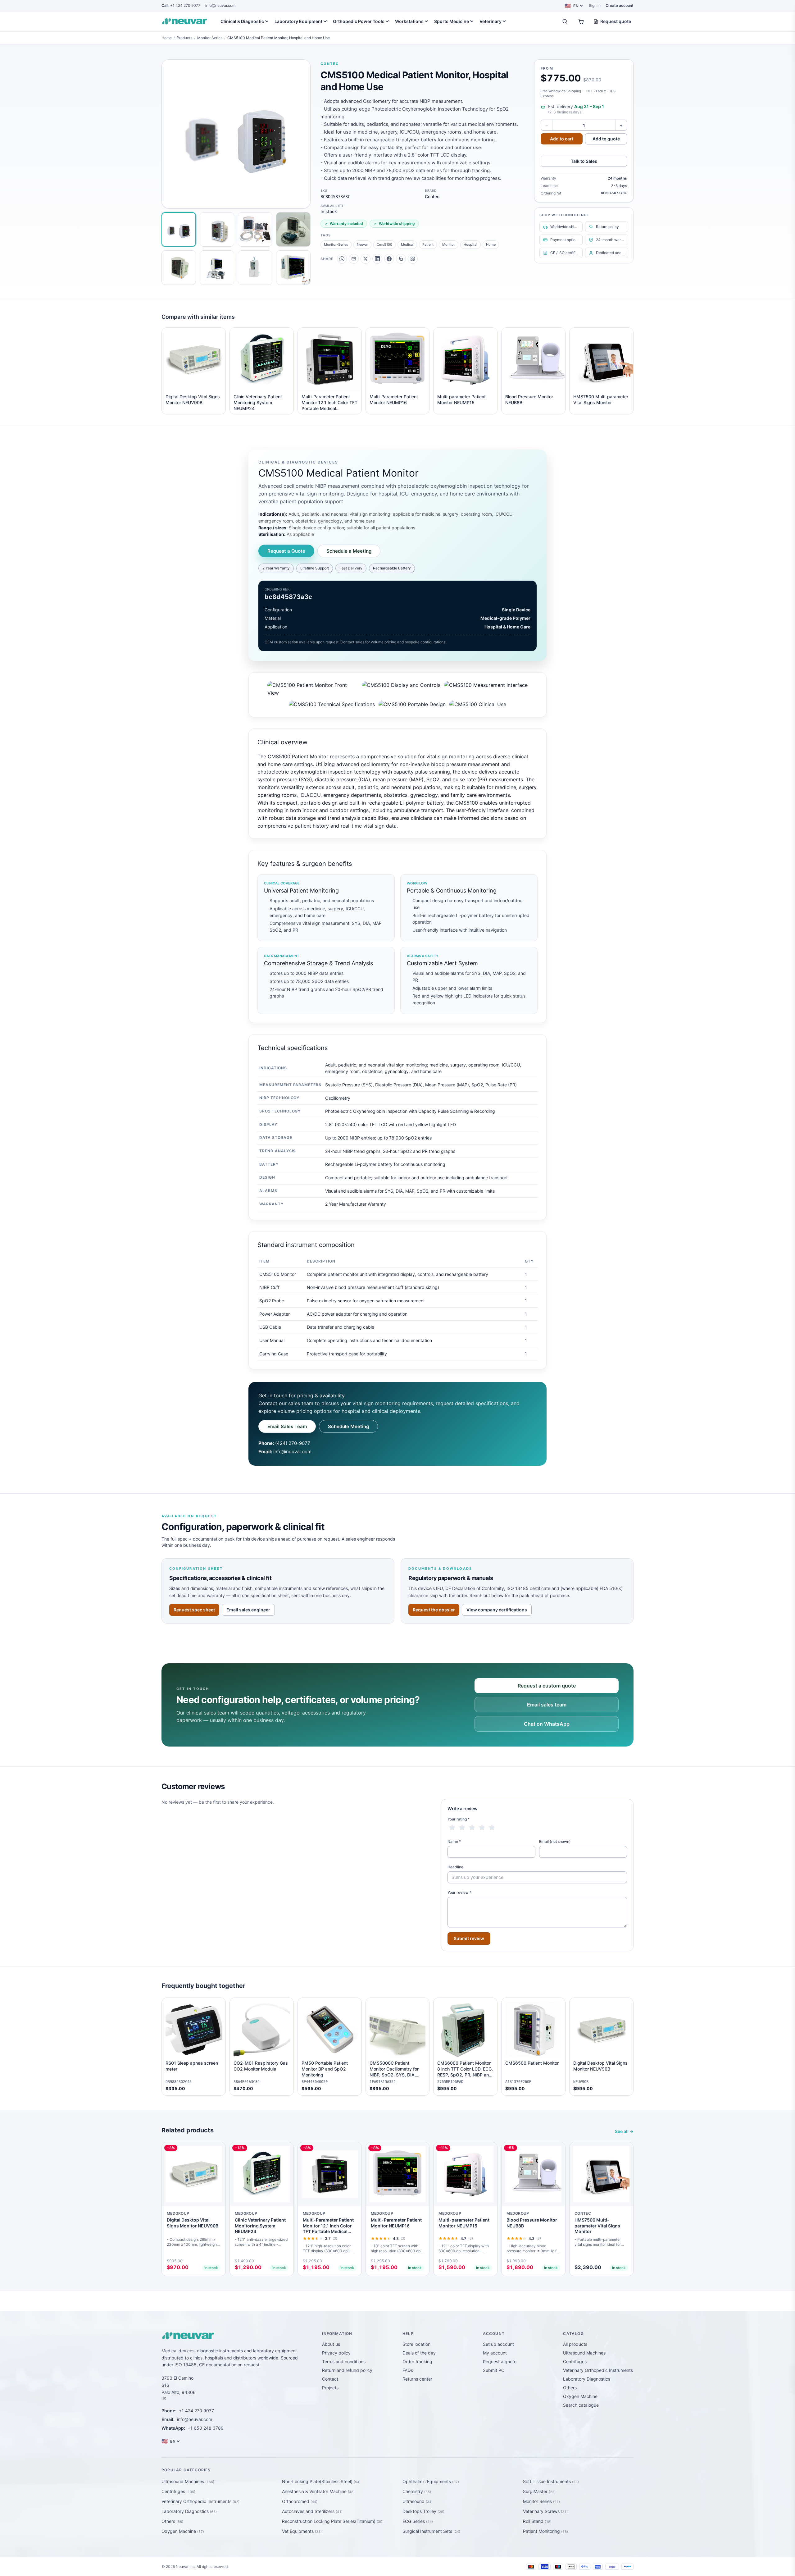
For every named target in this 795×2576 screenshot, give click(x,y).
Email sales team (547, 1705)
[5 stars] (492, 1828)
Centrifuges (575, 2361)
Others (570, 2388)
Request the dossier (434, 1610)
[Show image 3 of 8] (255, 229)
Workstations (409, 21)
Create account (620, 5)
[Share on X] (366, 259)
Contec (330, 64)
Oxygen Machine (580, 2396)
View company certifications (497, 1610)
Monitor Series (210, 38)
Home (167, 38)
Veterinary (491, 21)
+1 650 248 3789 (206, 2428)
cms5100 (384, 244)
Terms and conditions (344, 2361)
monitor (449, 244)
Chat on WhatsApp (547, 1724)
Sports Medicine (452, 21)
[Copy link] (401, 259)
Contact (330, 2379)
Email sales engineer (248, 1610)
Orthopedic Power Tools (359, 21)
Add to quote (606, 139)
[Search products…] (565, 21)
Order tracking (417, 2361)
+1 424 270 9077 (181, 5)
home (491, 244)
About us (331, 2344)
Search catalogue (581, 2405)
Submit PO (494, 2370)
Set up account (498, 2344)
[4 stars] (482, 1828)
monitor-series (336, 244)
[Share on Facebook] (389, 259)
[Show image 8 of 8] (293, 268)
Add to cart (562, 139)
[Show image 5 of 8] (179, 268)
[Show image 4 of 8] (293, 229)
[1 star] (452, 1828)
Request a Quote (286, 551)
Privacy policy (336, 2353)
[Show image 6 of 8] (217, 268)
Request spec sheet (194, 1610)
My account (495, 2353)
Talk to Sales (584, 161)
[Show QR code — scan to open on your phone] (413, 259)
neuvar (362, 244)
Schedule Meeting (348, 1426)
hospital (470, 244)
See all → (624, 2131)
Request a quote (500, 2361)
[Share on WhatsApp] (342, 259)
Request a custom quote (547, 1686)
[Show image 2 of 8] (217, 229)
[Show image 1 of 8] (179, 229)
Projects (330, 2388)
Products (184, 38)
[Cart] (581, 21)
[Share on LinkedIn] (377, 259)
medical (407, 244)
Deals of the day (419, 2353)
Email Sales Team (287, 1426)
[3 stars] (472, 1828)
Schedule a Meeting (349, 551)
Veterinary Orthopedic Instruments (598, 2370)
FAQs (408, 2370)
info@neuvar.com (220, 5)
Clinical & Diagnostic (242, 21)
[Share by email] (354, 259)
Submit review (469, 1938)
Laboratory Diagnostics (587, 2379)
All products (575, 2344)
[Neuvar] (186, 21)
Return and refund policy (347, 2370)
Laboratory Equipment (298, 21)
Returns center (417, 2379)
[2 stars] (462, 1828)
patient (428, 244)
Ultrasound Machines (584, 2353)
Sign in (595, 5)
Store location (416, 2344)
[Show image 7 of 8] (255, 268)
